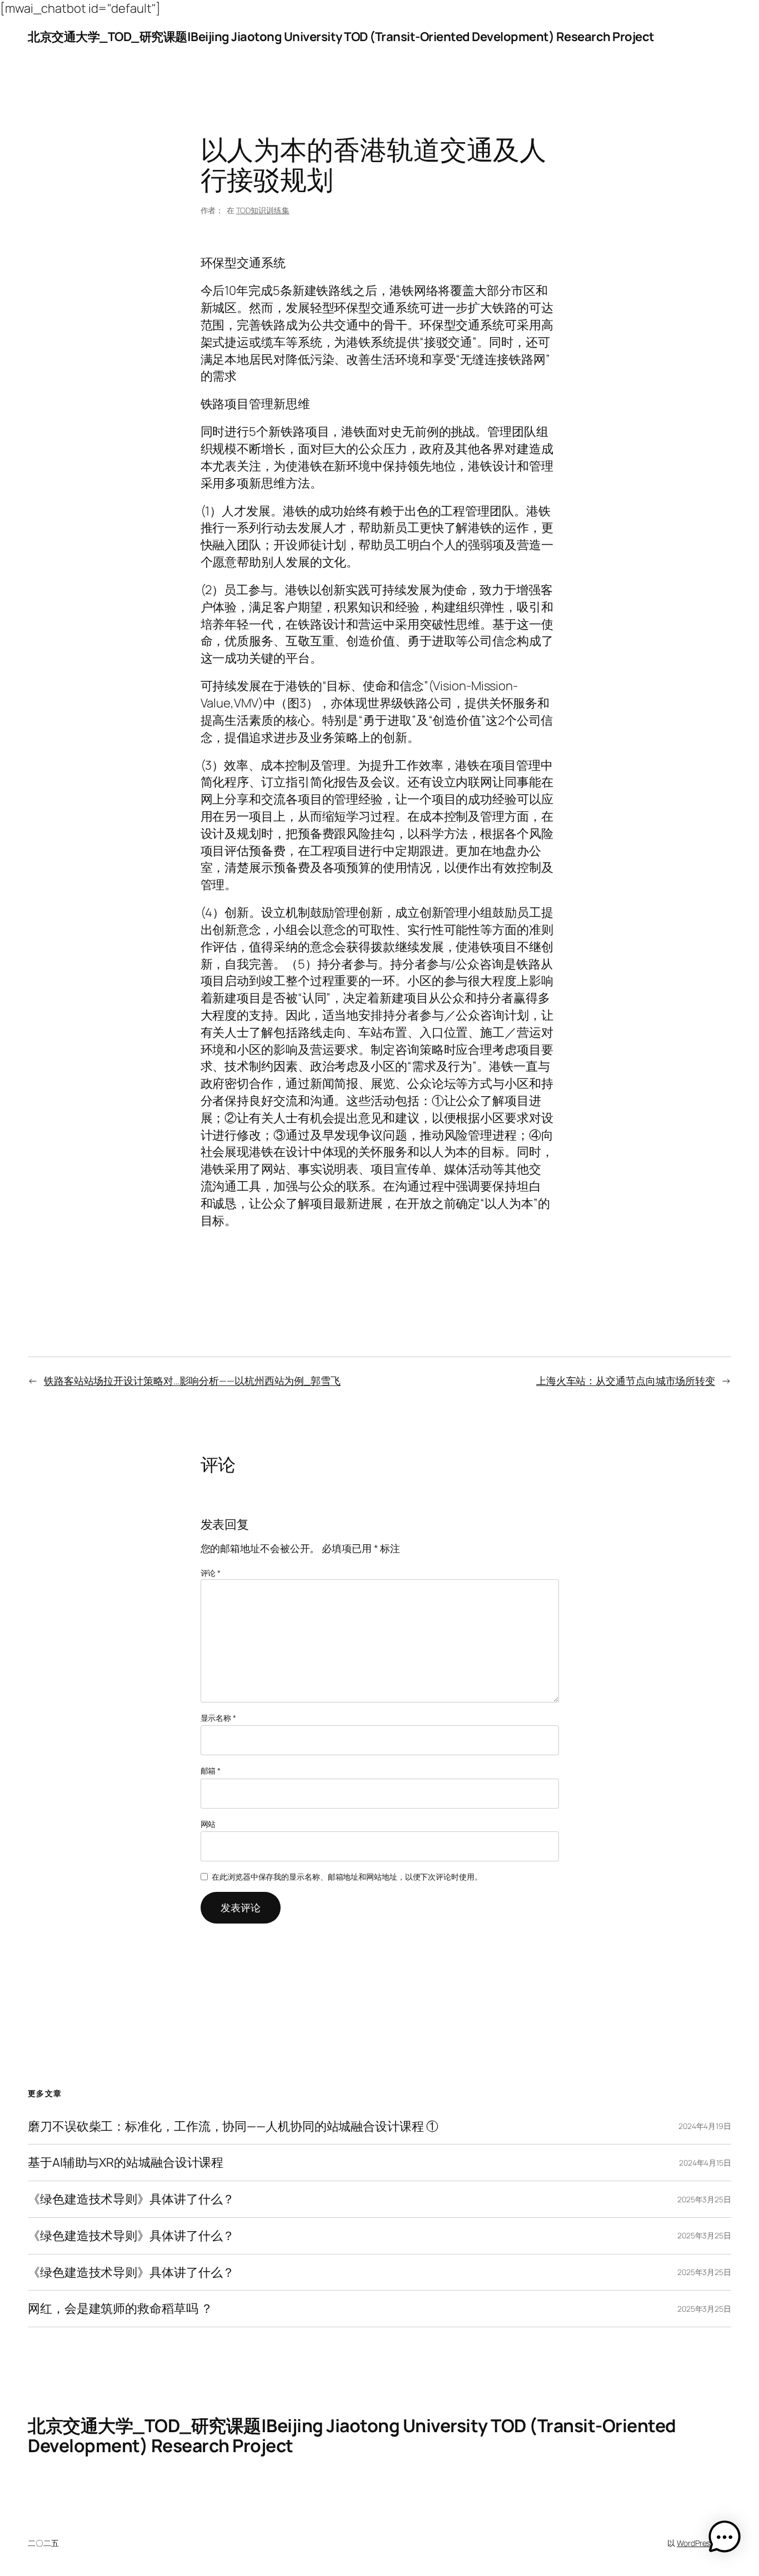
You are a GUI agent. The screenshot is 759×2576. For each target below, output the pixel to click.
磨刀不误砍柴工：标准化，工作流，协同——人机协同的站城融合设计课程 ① (233, 2126)
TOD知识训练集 (263, 210)
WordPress (695, 2543)
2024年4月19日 (705, 2126)
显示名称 (218, 1718)
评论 (211, 1573)
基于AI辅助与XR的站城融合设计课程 (126, 2163)
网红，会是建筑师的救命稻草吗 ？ (120, 2309)
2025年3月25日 (704, 2199)
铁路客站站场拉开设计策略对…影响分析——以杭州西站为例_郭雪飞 (192, 1380)
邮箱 (211, 1771)
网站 (208, 1824)
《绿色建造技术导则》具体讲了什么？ (131, 2199)
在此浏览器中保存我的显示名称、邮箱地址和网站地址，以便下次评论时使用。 (347, 1877)
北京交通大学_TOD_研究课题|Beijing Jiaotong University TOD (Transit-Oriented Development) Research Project (341, 37)
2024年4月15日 (705, 2163)
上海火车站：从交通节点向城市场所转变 (626, 1380)
